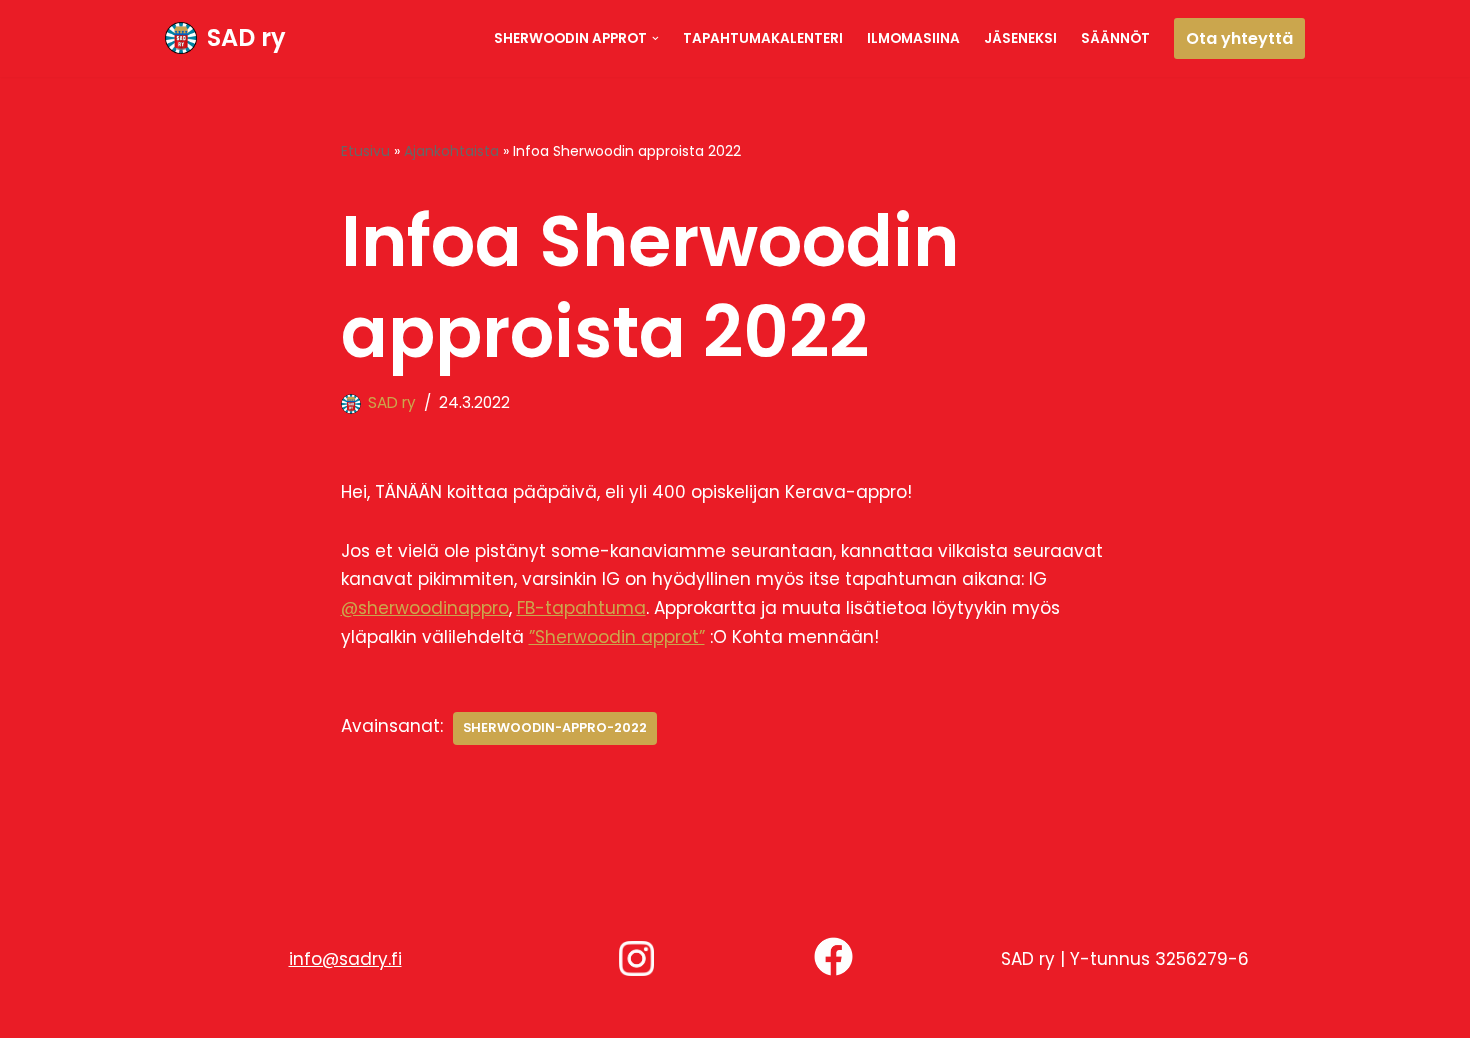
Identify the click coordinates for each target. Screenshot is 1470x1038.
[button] (655, 38)
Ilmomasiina (913, 38)
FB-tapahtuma (581, 608)
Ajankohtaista (451, 151)
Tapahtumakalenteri (763, 38)
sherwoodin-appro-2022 (555, 727)
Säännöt (1115, 38)
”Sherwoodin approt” (617, 637)
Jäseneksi (1020, 38)
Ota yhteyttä (1239, 38)
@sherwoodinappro (425, 608)
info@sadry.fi (345, 959)
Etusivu (365, 151)
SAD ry (392, 402)
